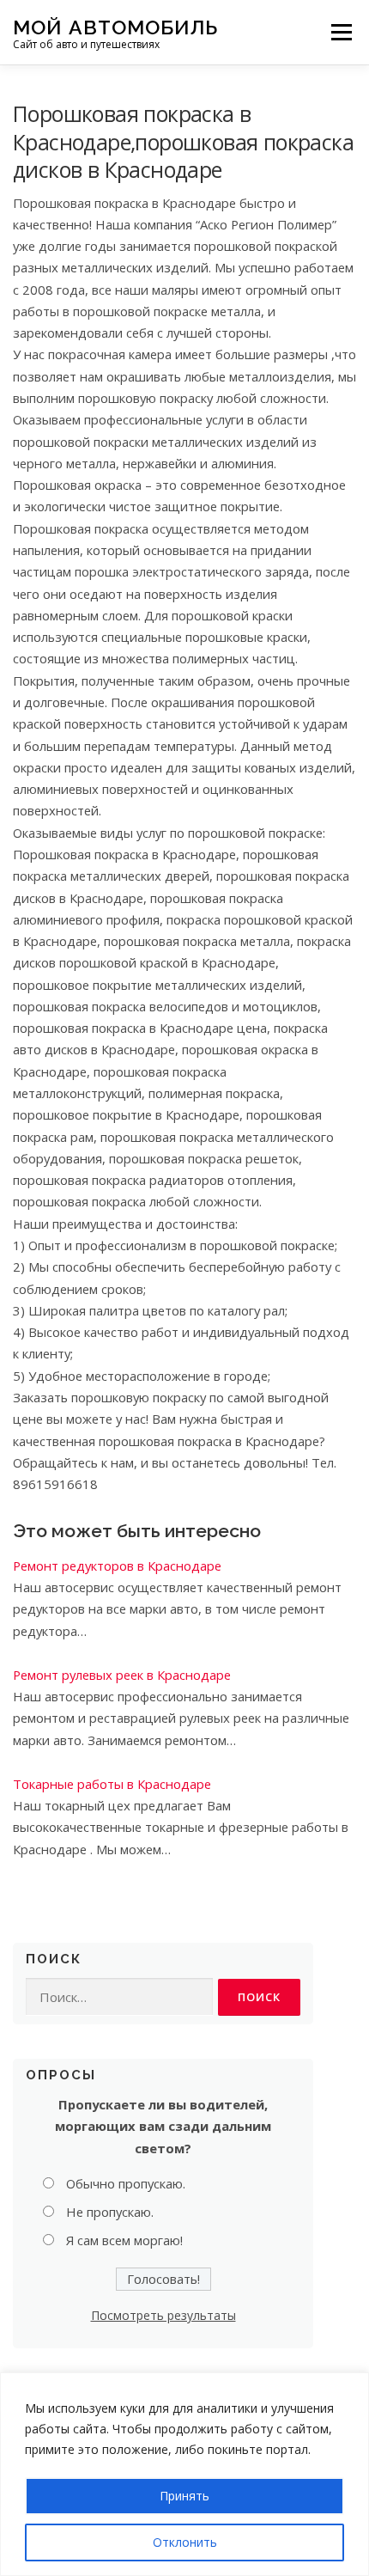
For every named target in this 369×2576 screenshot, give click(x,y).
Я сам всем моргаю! (124, 2240)
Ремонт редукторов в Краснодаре (117, 1566)
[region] (184, 2474)
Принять (184, 2496)
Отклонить (185, 2542)
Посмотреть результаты (163, 2315)
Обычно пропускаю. (126, 2183)
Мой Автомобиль (115, 26)
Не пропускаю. (110, 2212)
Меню (341, 32)
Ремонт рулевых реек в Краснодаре (122, 1675)
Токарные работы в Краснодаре (112, 1784)
